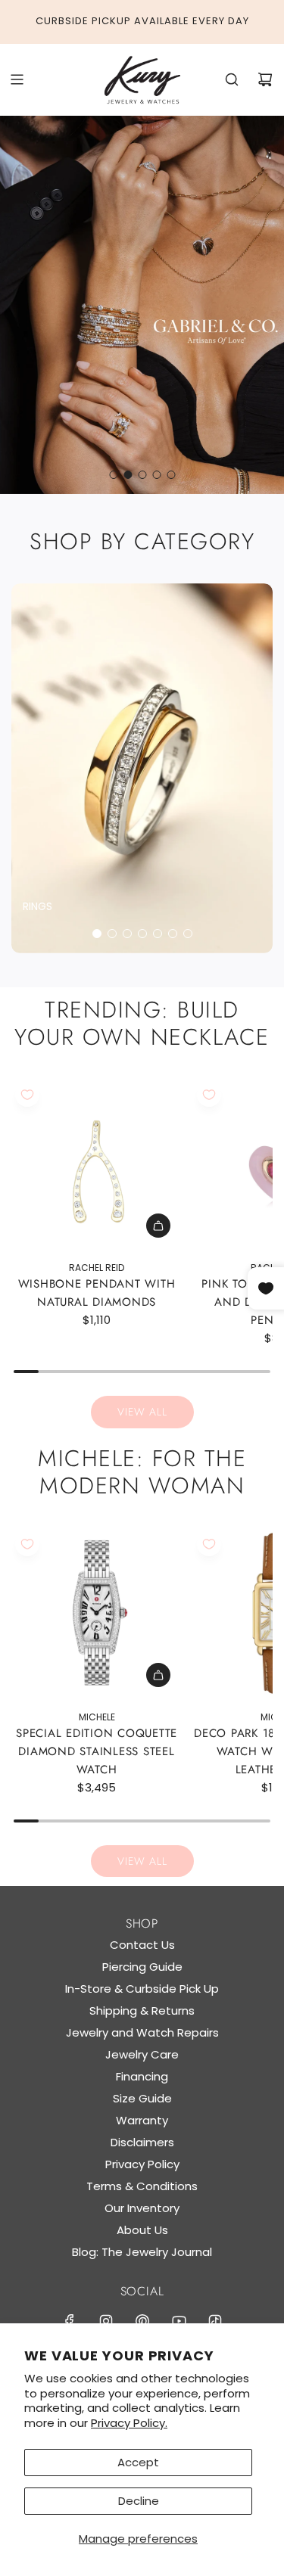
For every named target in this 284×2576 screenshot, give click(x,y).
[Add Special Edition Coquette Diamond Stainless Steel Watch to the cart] (158, 1675)
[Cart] (265, 79)
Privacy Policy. (129, 2423)
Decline (139, 2501)
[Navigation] (17, 79)
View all (142, 1412)
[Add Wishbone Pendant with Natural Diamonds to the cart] (158, 1226)
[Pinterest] (142, 2321)
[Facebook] (70, 2321)
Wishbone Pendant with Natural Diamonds (97, 1293)
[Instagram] (106, 2321)
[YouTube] (179, 2321)
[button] (97, 934)
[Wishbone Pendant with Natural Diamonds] (97, 1164)
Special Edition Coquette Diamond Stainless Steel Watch (97, 1751)
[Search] (232, 79)
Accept (138, 2462)
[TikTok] (215, 2321)
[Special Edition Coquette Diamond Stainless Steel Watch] (97, 1613)
